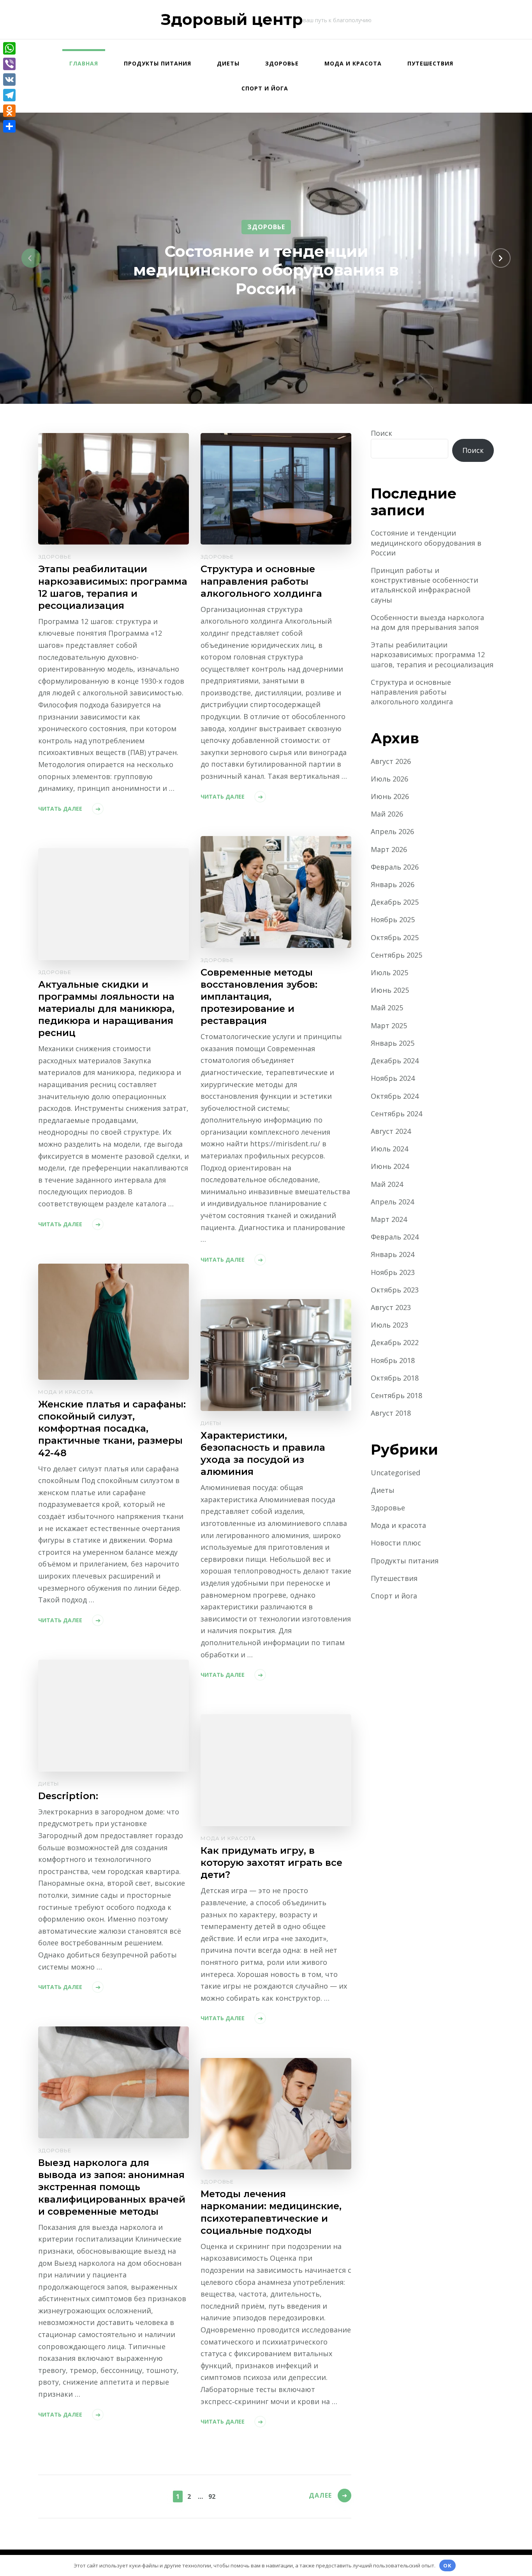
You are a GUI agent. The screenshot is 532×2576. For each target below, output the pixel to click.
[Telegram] (9, 95)
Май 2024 (387, 1184)
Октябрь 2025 (395, 937)
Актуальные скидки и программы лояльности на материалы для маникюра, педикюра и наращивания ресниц (106, 1009)
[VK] (9, 80)
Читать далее (60, 809)
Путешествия (430, 63)
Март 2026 (389, 849)
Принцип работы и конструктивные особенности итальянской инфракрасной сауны (425, 585)
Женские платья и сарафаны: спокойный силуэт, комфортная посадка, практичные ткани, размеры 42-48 (112, 1428)
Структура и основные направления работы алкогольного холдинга (261, 581)
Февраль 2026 (395, 867)
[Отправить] (9, 126)
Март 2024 (389, 1219)
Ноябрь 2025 (393, 919)
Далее (320, 2495)
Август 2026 (391, 761)
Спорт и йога (265, 88)
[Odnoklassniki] (9, 111)
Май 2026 (387, 814)
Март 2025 (389, 1025)
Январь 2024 (393, 1254)
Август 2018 (391, 1413)
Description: (68, 1796)
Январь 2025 (393, 1043)
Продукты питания (158, 63)
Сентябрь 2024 (396, 1114)
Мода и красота (353, 63)
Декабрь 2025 (395, 902)
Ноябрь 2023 (393, 1272)
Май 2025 (387, 1008)
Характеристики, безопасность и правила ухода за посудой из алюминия (263, 1453)
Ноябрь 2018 (393, 1360)
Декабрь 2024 (395, 1061)
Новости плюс (396, 1543)
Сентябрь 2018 (396, 1395)
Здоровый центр (232, 19)
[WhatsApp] (9, 48)
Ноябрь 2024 (393, 1078)
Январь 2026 (393, 884)
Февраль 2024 (395, 1237)
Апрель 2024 (392, 1202)
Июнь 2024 (390, 1166)
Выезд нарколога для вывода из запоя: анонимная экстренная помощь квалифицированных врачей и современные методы (112, 2187)
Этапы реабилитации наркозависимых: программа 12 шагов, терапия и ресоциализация (113, 587)
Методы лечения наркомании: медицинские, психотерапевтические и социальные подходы (271, 2212)
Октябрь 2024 (395, 1096)
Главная (84, 63)
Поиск (381, 433)
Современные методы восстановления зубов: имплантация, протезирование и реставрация (259, 996)
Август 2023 (391, 1307)
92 (212, 2496)
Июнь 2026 (390, 796)
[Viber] (9, 64)
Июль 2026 (389, 779)
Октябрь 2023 (395, 1290)
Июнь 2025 (390, 990)
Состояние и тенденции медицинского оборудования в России (266, 270)
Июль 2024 (389, 1149)
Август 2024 (391, 1131)
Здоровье (282, 63)
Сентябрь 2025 (396, 955)
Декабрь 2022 (395, 1342)
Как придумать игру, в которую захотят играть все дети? (271, 1863)
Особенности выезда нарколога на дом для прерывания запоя (427, 622)
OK (447, 2565)
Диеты (228, 63)
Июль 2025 (389, 972)
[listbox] (266, 258)
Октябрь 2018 (395, 1378)
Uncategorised (395, 1473)
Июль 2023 (389, 1325)
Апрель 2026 (392, 831)
